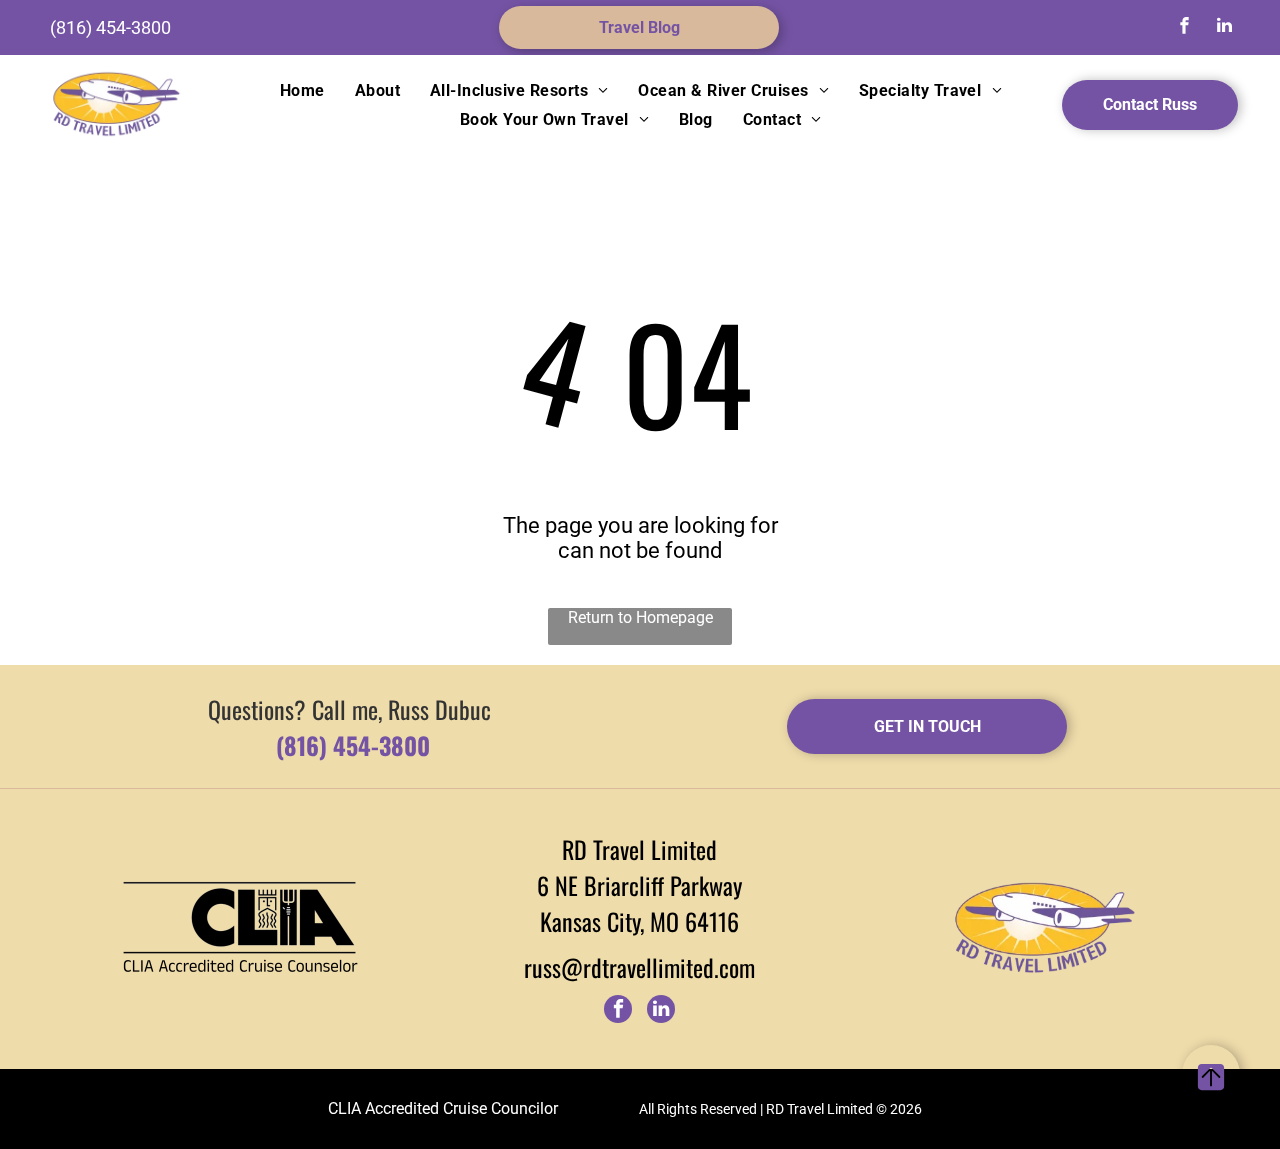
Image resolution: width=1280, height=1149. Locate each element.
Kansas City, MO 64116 (639, 921)
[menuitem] (302, 90)
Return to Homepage (640, 617)
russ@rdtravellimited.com (639, 967)
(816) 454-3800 (110, 27)
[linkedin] (1225, 27)
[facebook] (1185, 27)
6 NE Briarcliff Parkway (639, 885)
